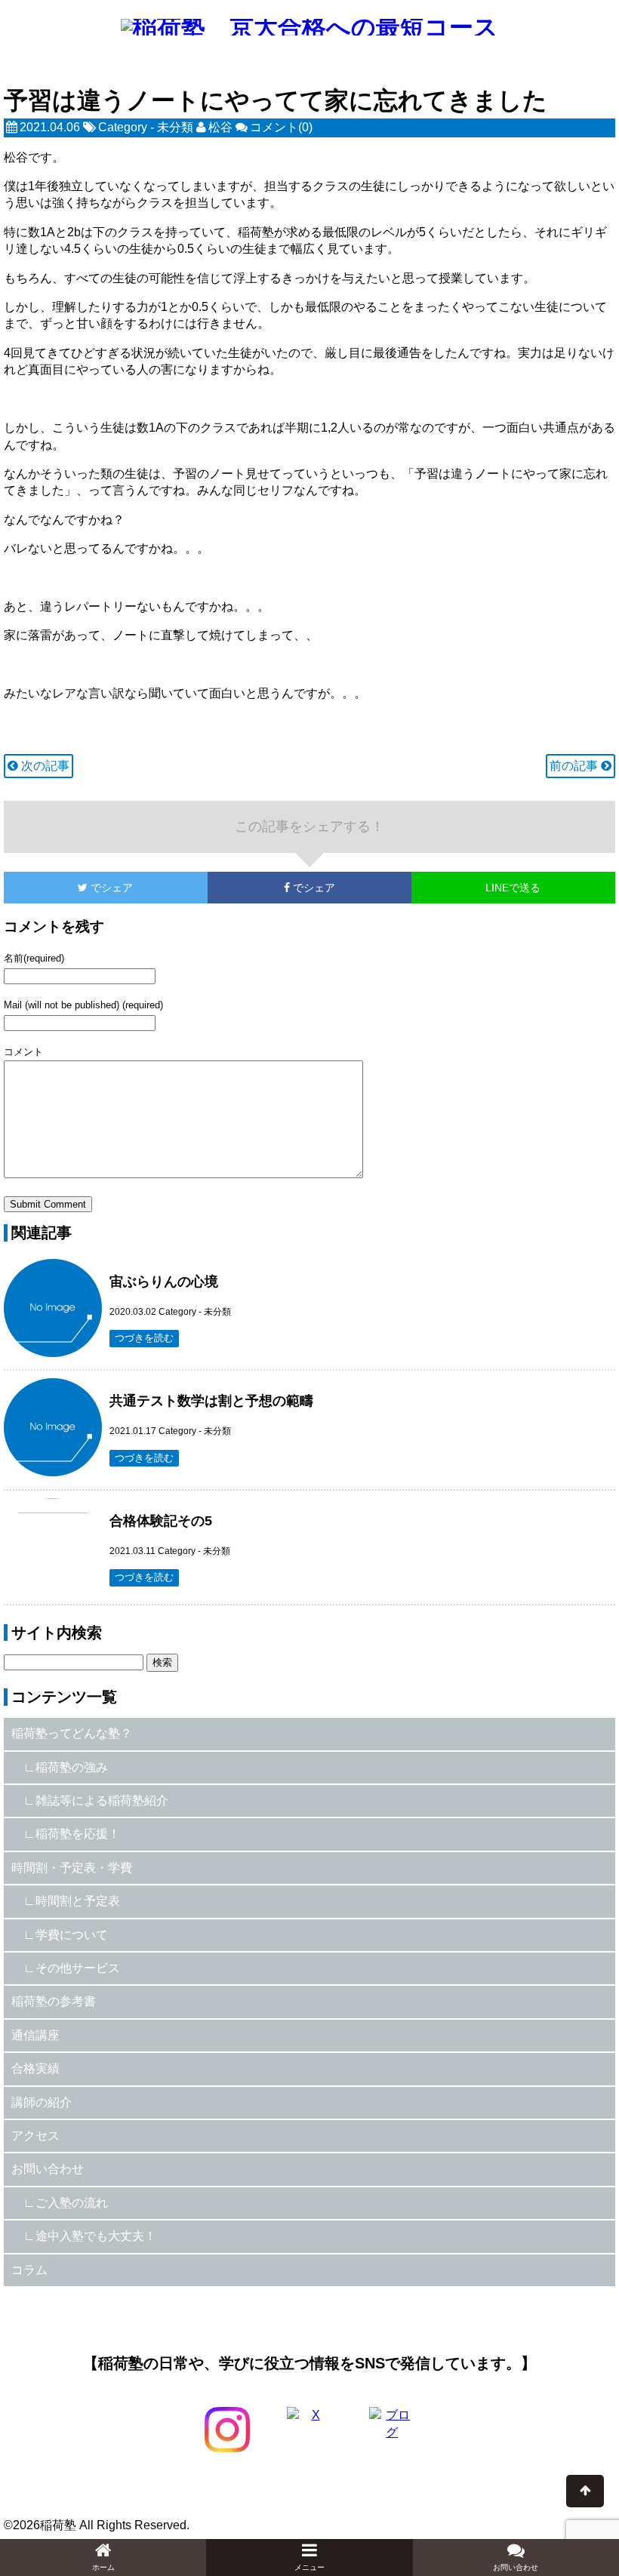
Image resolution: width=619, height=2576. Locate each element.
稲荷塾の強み (72, 1767)
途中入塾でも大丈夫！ (96, 2236)
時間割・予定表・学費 (72, 1868)
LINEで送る (513, 888)
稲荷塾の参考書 (54, 2001)
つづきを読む (144, 1338)
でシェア (68, 888)
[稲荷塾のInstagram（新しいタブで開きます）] (227, 2430)
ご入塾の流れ (72, 2203)
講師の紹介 (42, 2102)
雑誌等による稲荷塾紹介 (102, 1800)
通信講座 (35, 2035)
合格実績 (35, 2068)
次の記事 (44, 766)
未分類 (175, 127)
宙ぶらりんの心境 (164, 1282)
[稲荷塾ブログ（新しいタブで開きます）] (392, 2430)
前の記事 (575, 766)
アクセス (35, 2136)
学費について (72, 1935)
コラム (29, 2270)
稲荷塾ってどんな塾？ (72, 1733)
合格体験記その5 (161, 1521)
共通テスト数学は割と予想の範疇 (211, 1401)
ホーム (103, 2567)
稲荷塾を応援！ (78, 1834)
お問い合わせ (48, 2169)
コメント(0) (281, 127)
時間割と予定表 (78, 1901)
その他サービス (78, 1968)
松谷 (220, 127)
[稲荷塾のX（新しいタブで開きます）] (309, 2430)
